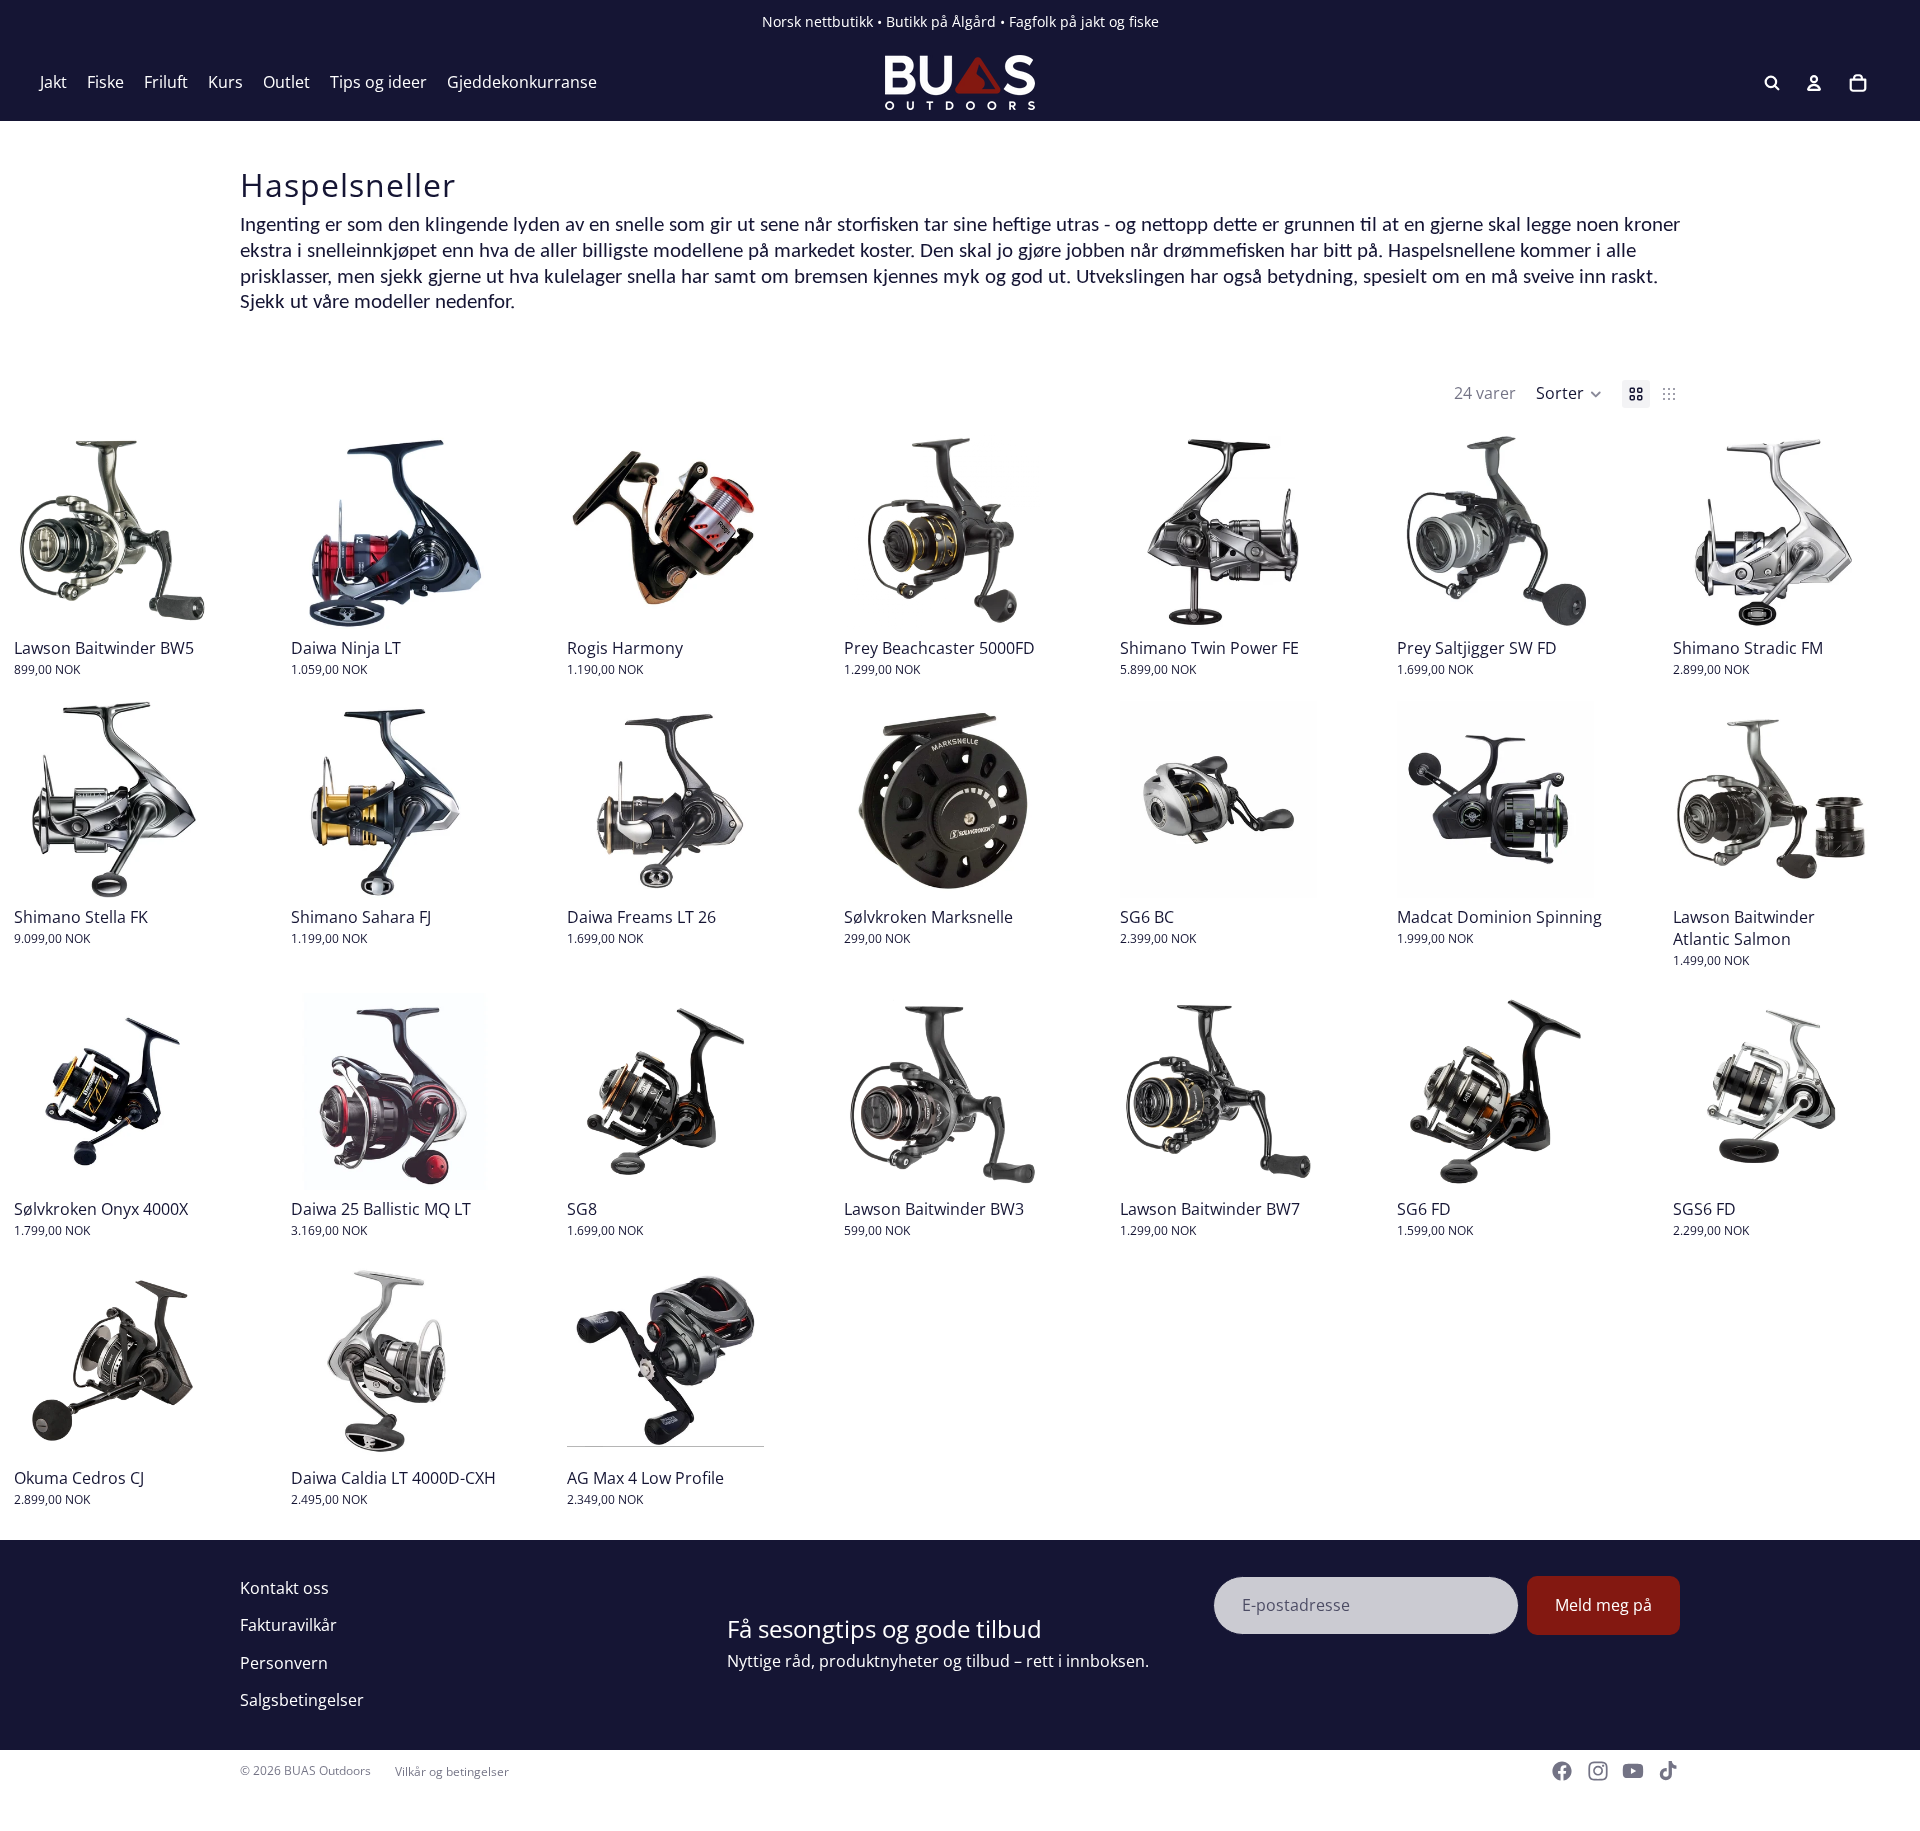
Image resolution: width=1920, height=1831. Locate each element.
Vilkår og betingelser (452, 1771)
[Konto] (1814, 83)
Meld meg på (1603, 1605)
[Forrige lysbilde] (313, 530)
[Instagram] (1598, 1771)
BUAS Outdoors (327, 1770)
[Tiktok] (1668, 1771)
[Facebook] (1562, 1771)
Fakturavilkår (288, 1625)
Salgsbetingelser (302, 1700)
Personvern (284, 1663)
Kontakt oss (284, 1588)
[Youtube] (1633, 1771)
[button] (1569, 394)
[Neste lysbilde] (465, 530)
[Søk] (1772, 83)
